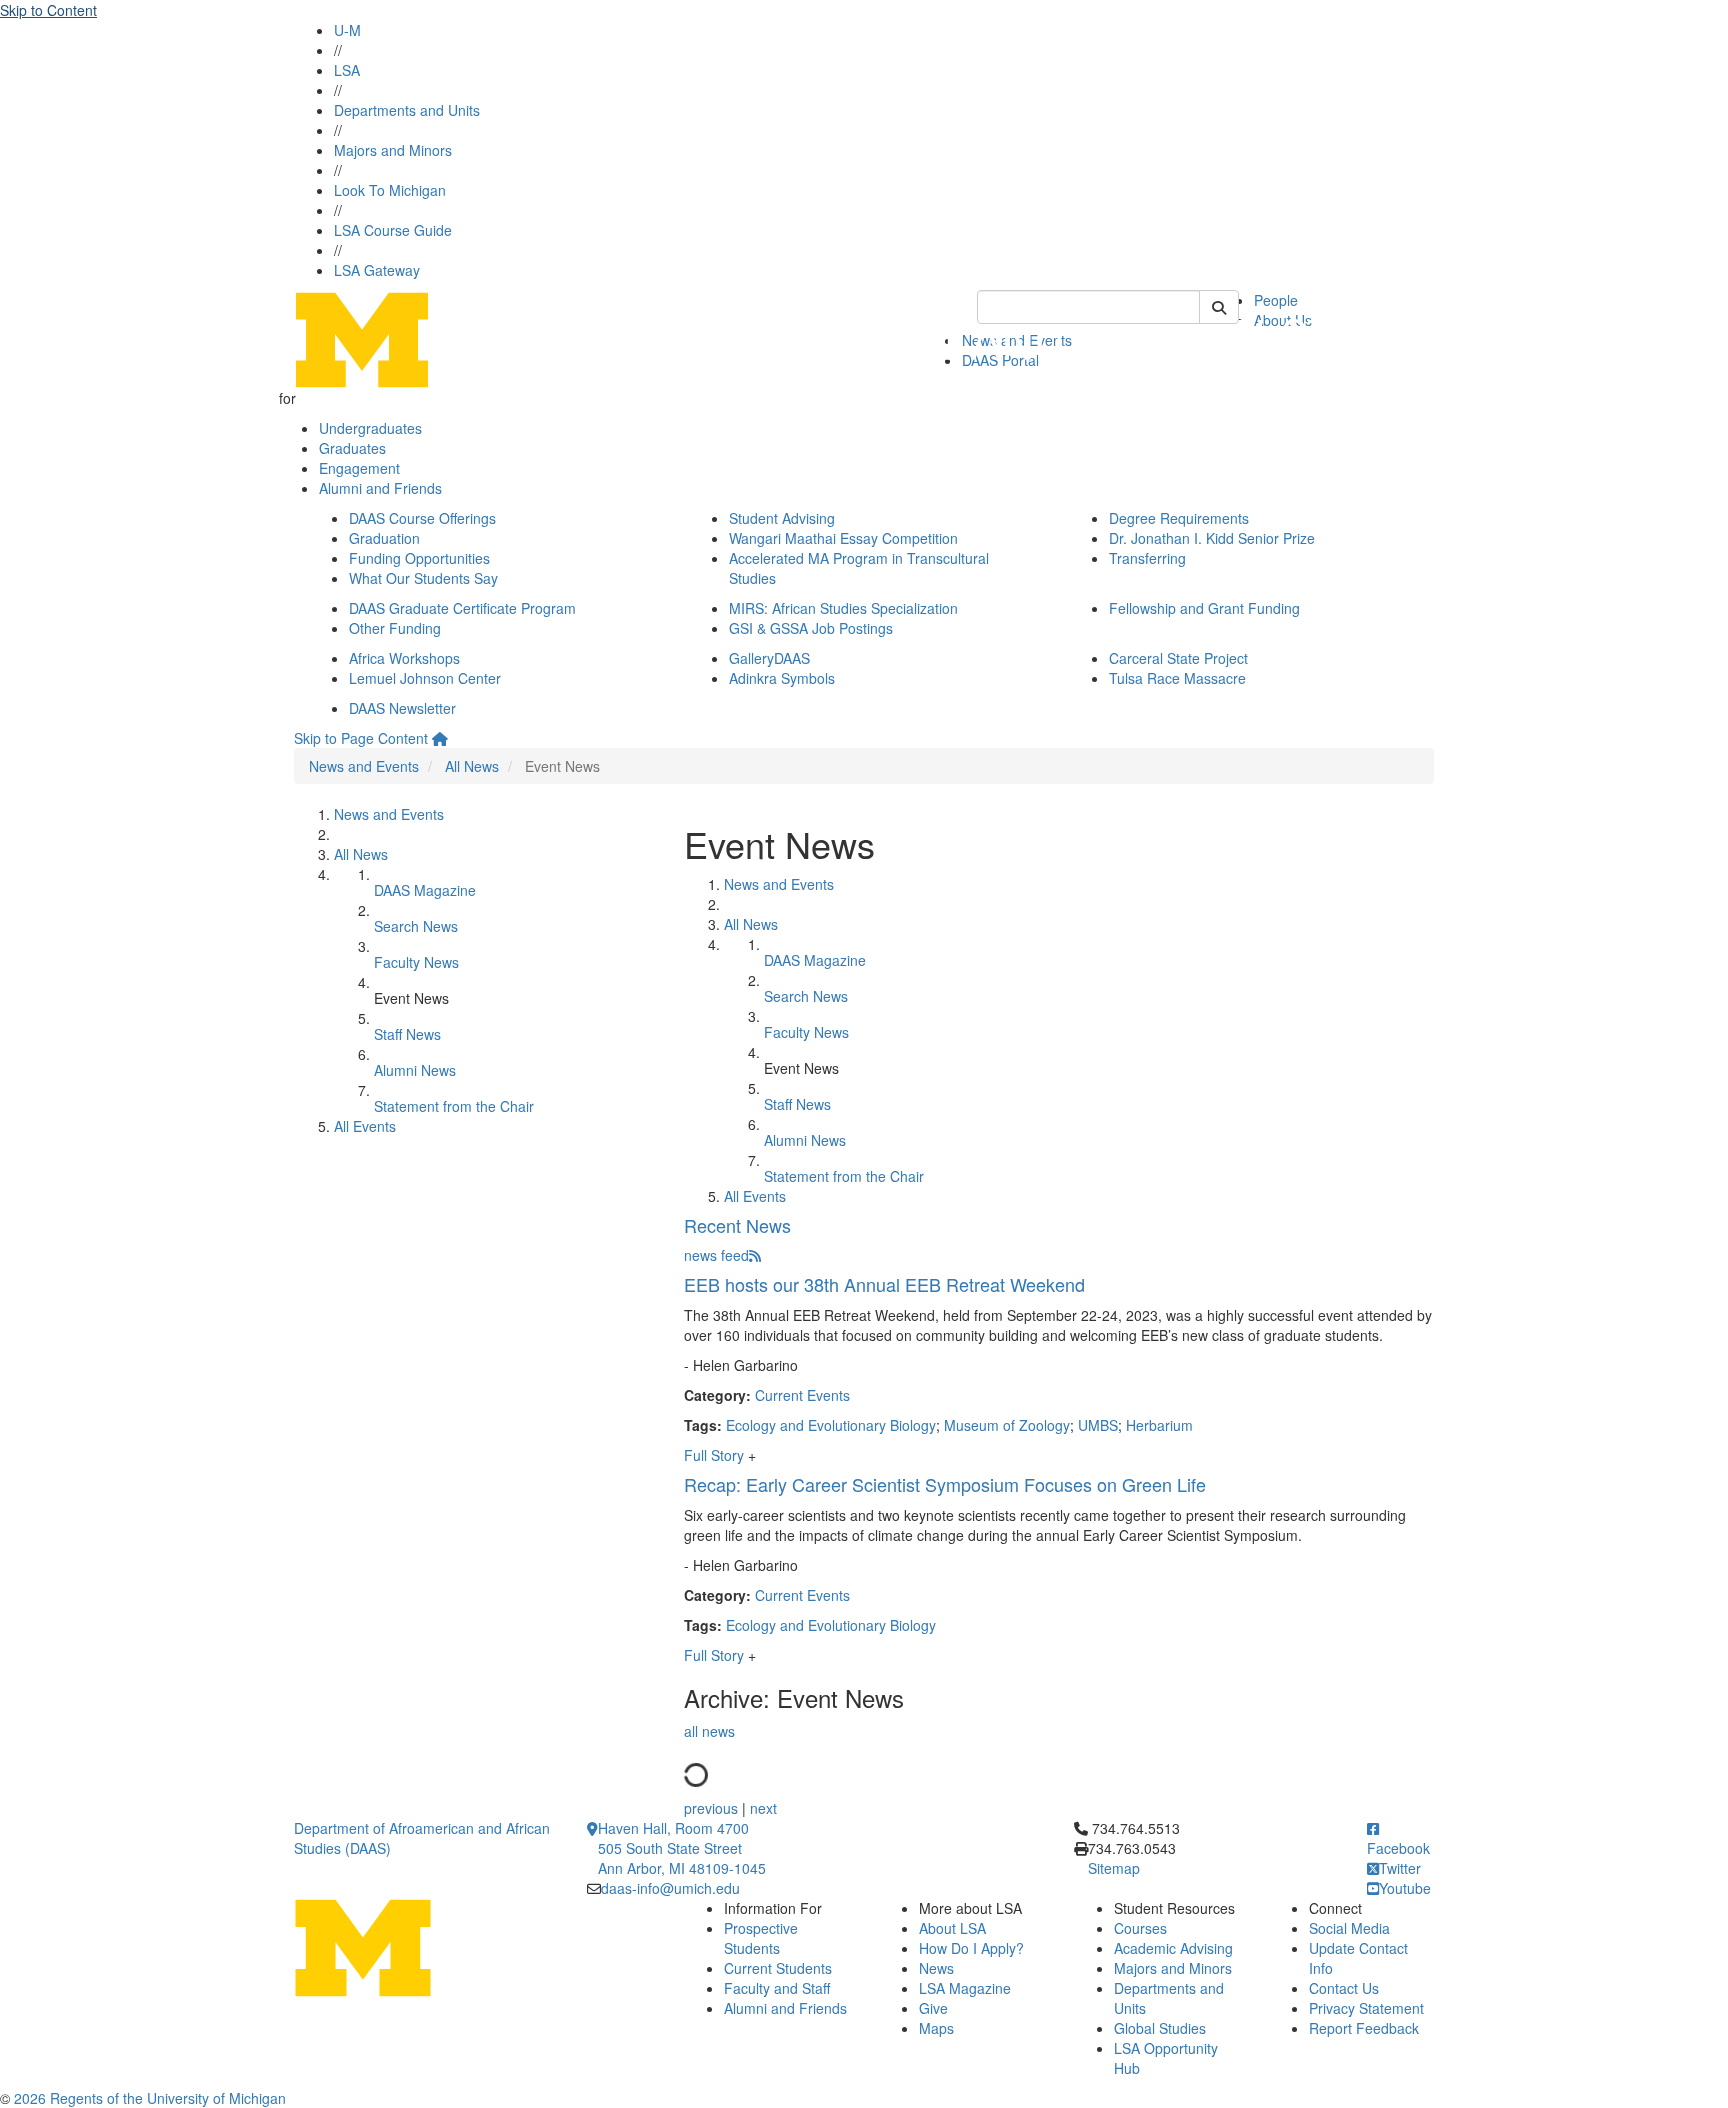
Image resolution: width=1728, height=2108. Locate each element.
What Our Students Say (423, 578)
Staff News (407, 1034)
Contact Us (1344, 1988)
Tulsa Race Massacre (1177, 678)
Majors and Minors (393, 150)
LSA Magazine (965, 1988)
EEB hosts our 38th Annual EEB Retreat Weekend (884, 1284)
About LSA (952, 1928)
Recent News (737, 1225)
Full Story (716, 1455)
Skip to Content (48, 10)
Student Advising (782, 518)
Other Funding (395, 628)
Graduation (384, 538)
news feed (716, 1255)
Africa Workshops (404, 658)
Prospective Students (761, 1938)
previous (711, 1808)
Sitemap (1114, 1868)
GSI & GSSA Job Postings (811, 628)
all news (709, 1731)
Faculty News (416, 962)
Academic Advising (1173, 1948)
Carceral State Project (1178, 658)
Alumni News (415, 1070)
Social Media (1349, 1928)
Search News (416, 926)
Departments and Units (407, 110)
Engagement (359, 468)
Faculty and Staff (777, 1988)
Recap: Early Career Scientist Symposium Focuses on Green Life (945, 1484)
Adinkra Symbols (782, 678)
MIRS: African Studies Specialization (843, 608)
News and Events (364, 766)
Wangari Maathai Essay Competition (843, 538)
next (763, 1808)
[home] (440, 738)
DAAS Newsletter (402, 708)
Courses (1140, 1928)
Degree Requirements (1179, 518)
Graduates (352, 448)
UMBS (1098, 1425)
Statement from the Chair (454, 1106)
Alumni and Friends (380, 488)
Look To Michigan (390, 190)
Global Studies (1160, 2028)
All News (472, 766)
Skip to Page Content (361, 738)
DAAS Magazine (425, 890)
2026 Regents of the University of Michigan (150, 2098)
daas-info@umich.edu (670, 1888)
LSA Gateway (377, 270)
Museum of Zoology (1007, 1425)
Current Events (802, 1395)
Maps (936, 2028)
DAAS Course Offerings (422, 518)
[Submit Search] (1219, 307)
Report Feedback (1364, 2028)
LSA (347, 70)
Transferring (1147, 558)
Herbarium (1159, 1425)
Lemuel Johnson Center (425, 678)
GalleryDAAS (769, 658)
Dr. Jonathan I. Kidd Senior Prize (1212, 538)
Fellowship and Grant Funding (1204, 608)
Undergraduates (370, 428)
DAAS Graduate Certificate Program (462, 608)
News (936, 1968)
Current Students (778, 1968)
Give (933, 2008)
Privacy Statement (1366, 2008)
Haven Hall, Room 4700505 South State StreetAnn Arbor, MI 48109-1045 (682, 1848)
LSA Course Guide (393, 230)
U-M (347, 30)
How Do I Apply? (971, 1948)
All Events (365, 1126)
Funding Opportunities (419, 558)
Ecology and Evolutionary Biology (831, 1425)
